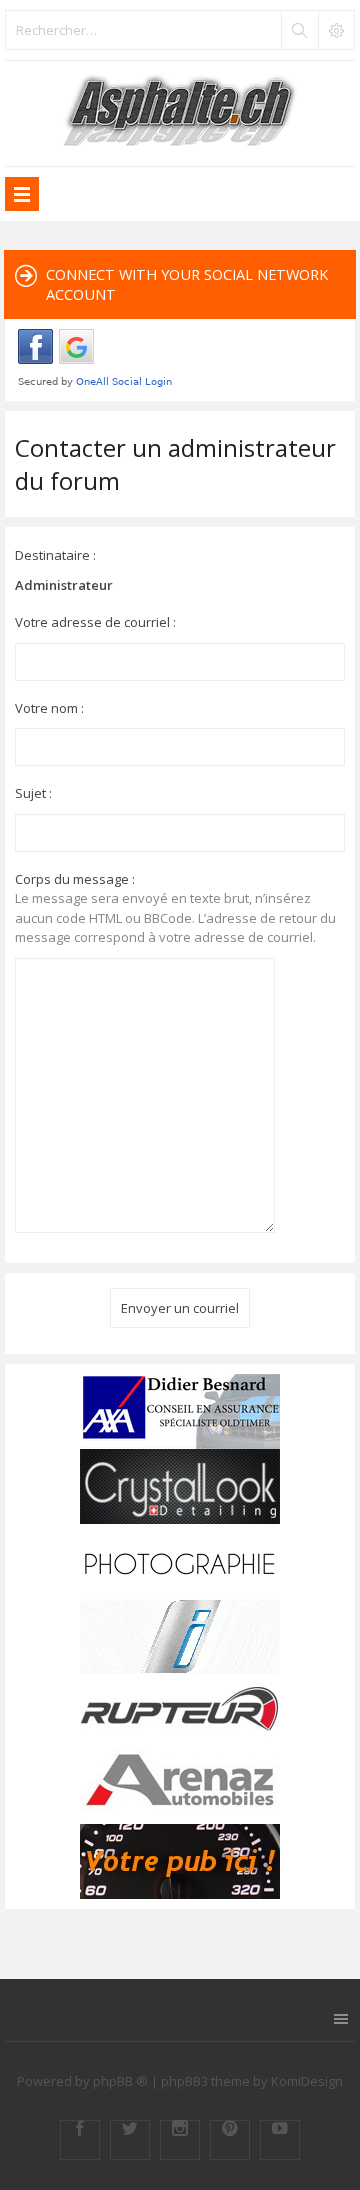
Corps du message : (75, 879)
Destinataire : (55, 555)
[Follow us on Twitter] (130, 2140)
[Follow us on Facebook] (80, 2140)
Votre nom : (49, 708)
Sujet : (33, 793)
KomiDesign (307, 2081)
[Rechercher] (299, 30)
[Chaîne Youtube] (280, 2140)
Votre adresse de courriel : (95, 622)
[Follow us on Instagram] (180, 2140)
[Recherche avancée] (336, 30)
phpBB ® (120, 2081)
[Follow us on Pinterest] (230, 2140)
